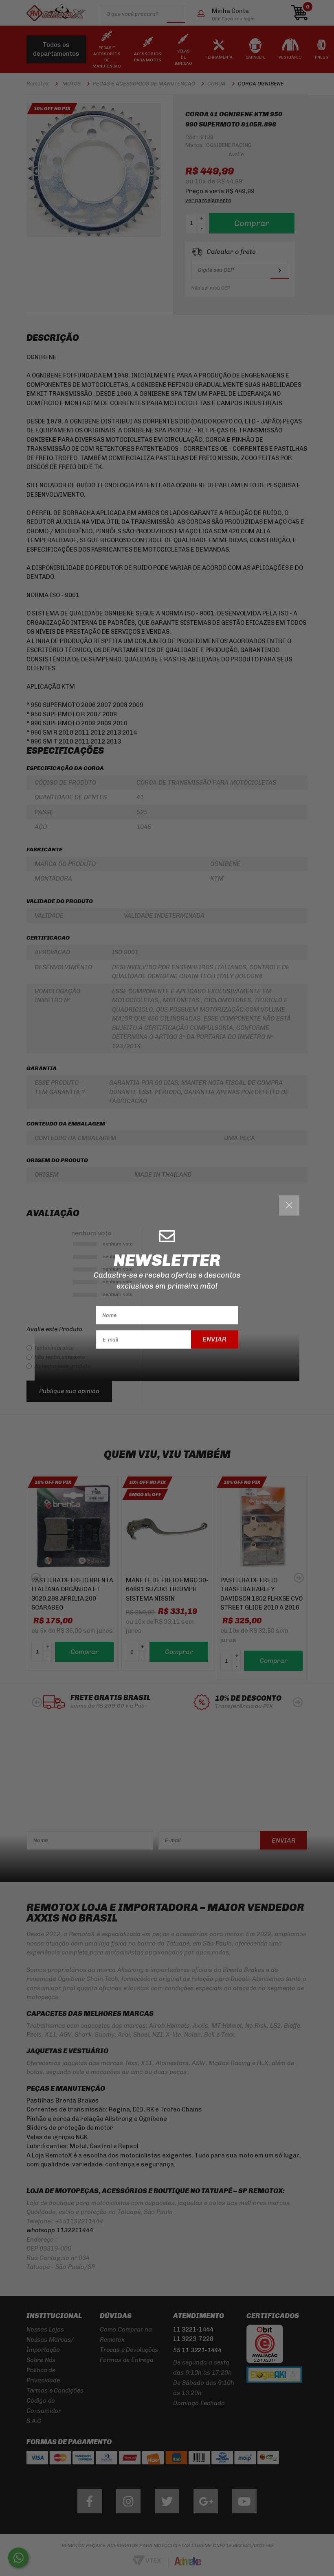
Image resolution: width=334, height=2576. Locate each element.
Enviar (214, 1339)
